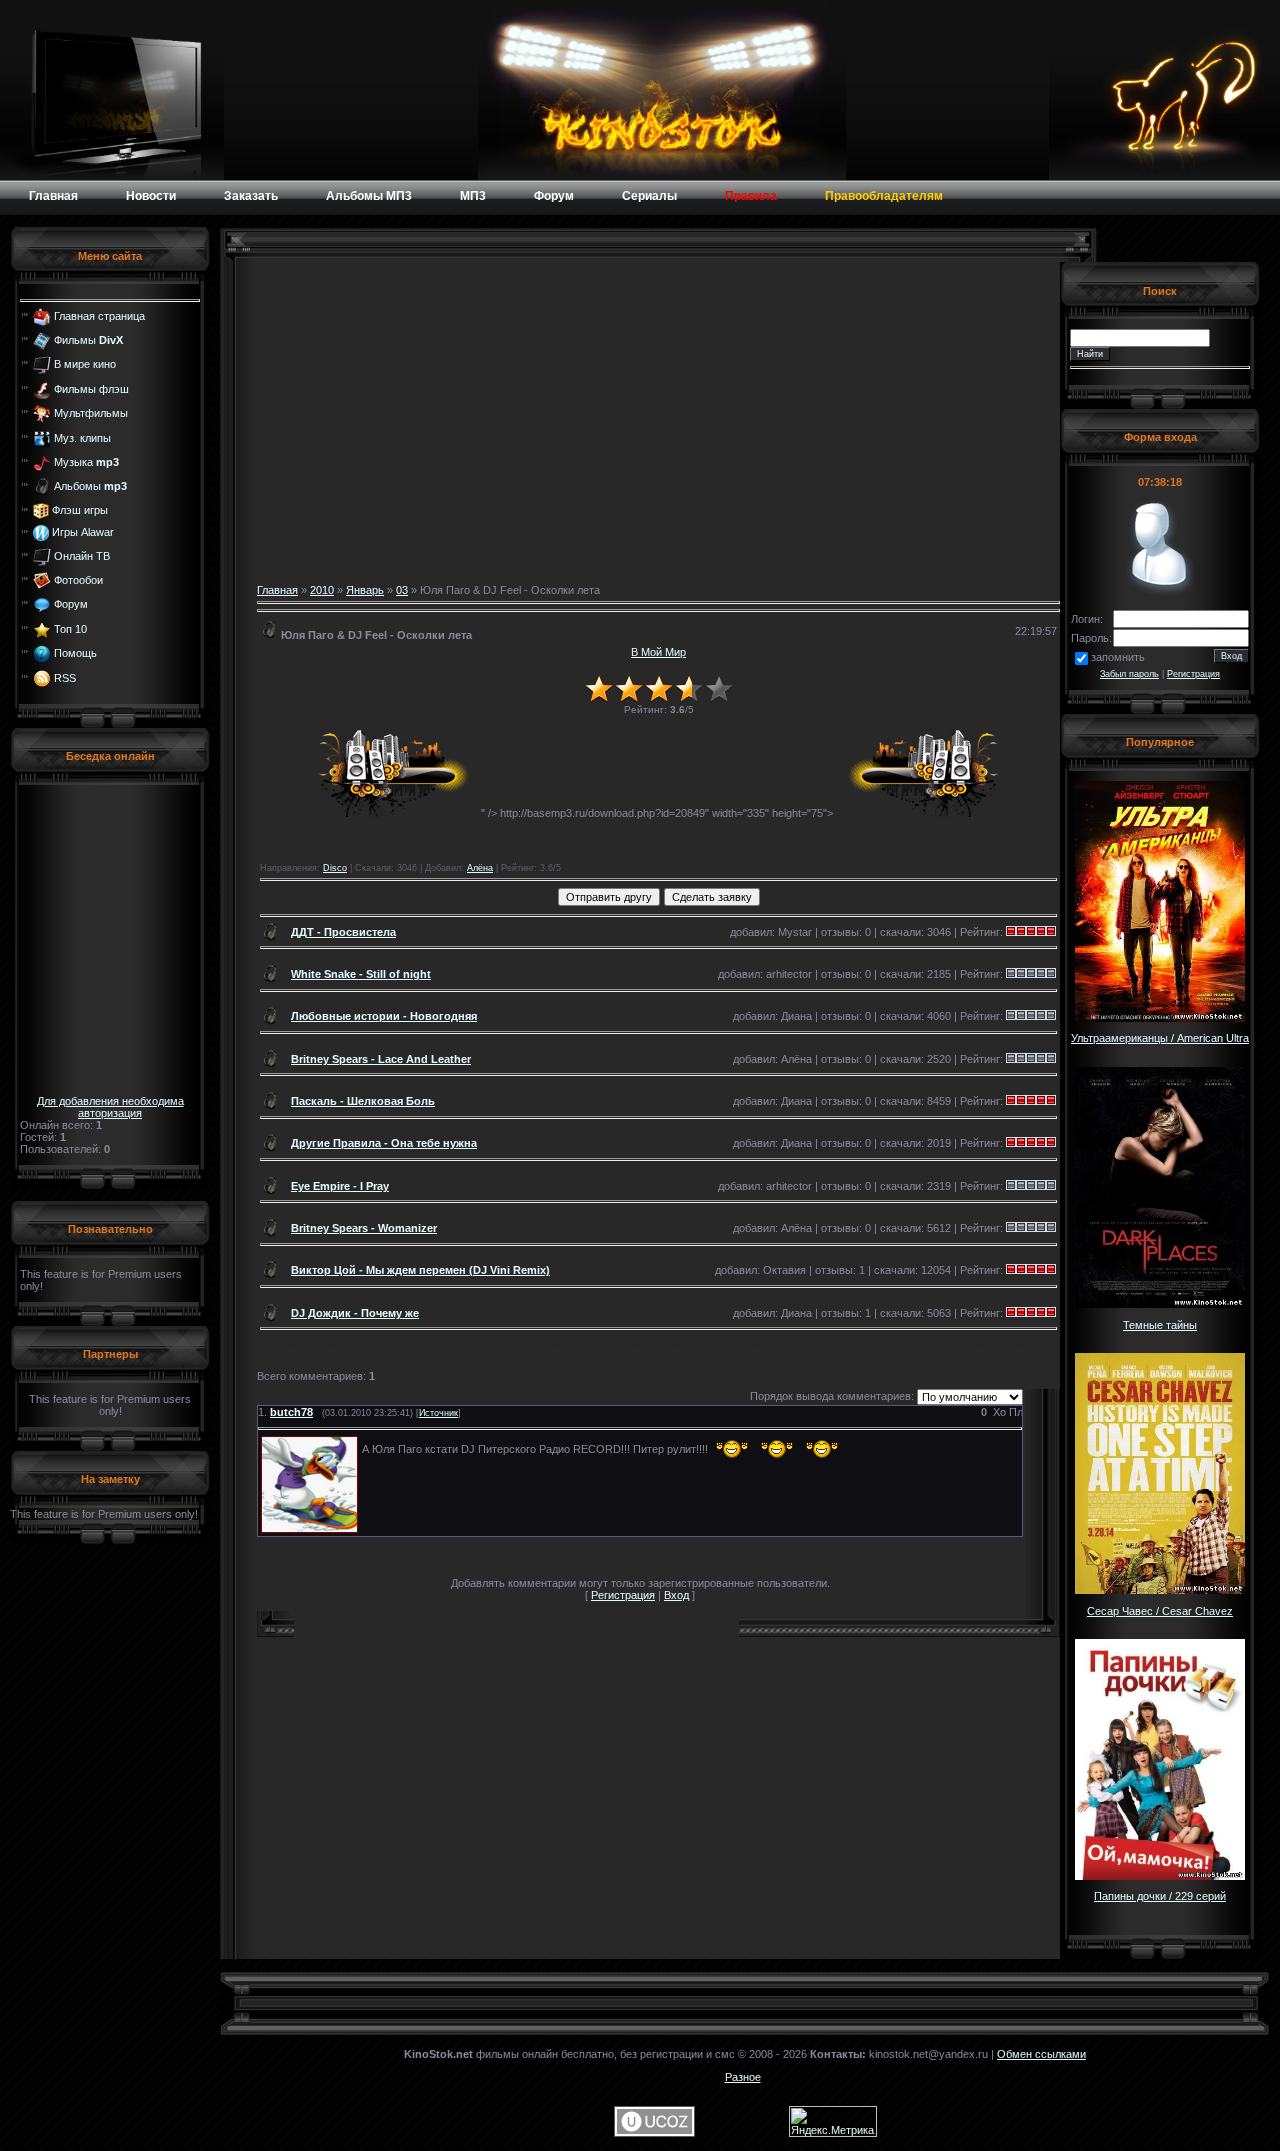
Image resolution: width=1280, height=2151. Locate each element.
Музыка (86, 462)
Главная (277, 590)
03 (402, 590)
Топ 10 (70, 629)
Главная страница (99, 315)
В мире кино (85, 364)
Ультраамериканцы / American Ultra (1160, 1038)
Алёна (480, 868)
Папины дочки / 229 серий (1160, 1896)
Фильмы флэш (91, 389)
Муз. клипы (82, 437)
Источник (438, 1413)
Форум (71, 604)
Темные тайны (1160, 1325)
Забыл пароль (1129, 674)
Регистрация (623, 1595)
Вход (676, 1595)
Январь (365, 590)
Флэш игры (80, 510)
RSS (65, 677)
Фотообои (78, 580)
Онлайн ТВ (82, 555)
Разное (743, 2077)
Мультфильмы (91, 413)
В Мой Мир (658, 652)
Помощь (75, 653)
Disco (335, 868)
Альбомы (90, 486)
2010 (322, 590)
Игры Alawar (83, 532)
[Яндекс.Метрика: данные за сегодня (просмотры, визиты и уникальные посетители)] (833, 2121)
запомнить (1118, 657)
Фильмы (88, 340)
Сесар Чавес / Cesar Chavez (1160, 1611)
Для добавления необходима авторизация (110, 1107)
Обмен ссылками (1041, 2054)
